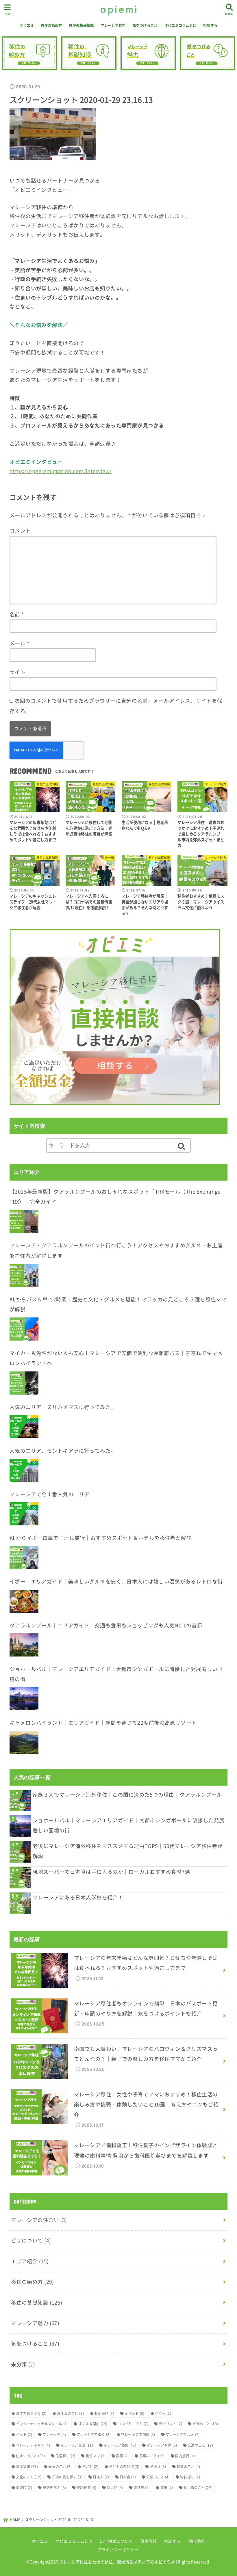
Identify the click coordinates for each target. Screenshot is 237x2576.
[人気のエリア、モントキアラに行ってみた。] (24, 1470)
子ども (90, 2467)
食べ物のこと (198, 2488)
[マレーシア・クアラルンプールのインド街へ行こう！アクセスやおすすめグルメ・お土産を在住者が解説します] (24, 1275)
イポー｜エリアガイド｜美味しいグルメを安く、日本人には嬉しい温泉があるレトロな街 (116, 1581)
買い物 (115, 2488)
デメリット (170, 2424)
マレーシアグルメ (183, 2434)
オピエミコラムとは (180, 25)
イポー (163, 2413)
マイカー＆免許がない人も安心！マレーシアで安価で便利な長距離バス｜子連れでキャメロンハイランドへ (116, 1358)
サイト (17, 672)
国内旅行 (185, 2456)
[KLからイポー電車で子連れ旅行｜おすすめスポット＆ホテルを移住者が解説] (24, 1557)
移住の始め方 (51, 25)
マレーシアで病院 (138, 2434)
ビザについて (31, 2240)
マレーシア (54, 2434)
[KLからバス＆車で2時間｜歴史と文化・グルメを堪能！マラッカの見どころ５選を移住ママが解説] (24, 1329)
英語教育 (86, 2488)
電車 (167, 2488)
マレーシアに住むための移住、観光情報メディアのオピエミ (115, 2562)
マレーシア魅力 (113, 25)
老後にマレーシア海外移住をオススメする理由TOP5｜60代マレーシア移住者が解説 (128, 1851)
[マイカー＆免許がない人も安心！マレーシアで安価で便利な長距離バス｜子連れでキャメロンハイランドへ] (24, 1383)
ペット (24, 2434)
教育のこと (188, 2467)
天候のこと (60, 2467)
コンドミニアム (133, 2424)
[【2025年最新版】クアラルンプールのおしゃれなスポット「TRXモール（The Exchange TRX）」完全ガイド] (24, 1221)
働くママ (96, 2456)
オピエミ (27, 25)
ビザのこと (205, 2424)
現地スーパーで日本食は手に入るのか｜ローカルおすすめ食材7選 (111, 1872)
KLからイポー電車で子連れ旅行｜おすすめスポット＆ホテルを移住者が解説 (101, 1538)
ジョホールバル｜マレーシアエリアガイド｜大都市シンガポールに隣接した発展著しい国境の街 (116, 1674)
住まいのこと (30, 2456)
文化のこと (29, 2477)
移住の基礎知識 (81, 25)
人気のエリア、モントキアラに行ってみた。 (63, 1451)
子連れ (158, 2467)
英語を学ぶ (54, 2488)
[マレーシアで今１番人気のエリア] (24, 1514)
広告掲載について (116, 2541)
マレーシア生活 (77, 2445)
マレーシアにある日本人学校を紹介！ (78, 1897)
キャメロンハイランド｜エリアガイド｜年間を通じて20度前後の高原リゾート (103, 1723)
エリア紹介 (30, 2261)
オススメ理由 (93, 2424)
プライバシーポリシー (118, 2549)
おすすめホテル (31, 2413)
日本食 (128, 2477)
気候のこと (158, 2477)
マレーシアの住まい (39, 2220)
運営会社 (148, 2541)
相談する (210, 25)
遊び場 (142, 2488)
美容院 (24, 2488)
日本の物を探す (67, 2477)
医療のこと (152, 2456)
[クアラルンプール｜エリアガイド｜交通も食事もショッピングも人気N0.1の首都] (24, 1645)
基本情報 (27, 2467)
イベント (134, 2413)
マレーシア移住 (120, 2445)
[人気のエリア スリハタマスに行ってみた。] (24, 1427)
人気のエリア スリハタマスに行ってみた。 (63, 1407)
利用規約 (196, 2541)
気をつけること (145, 25)
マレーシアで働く (94, 2434)
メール (19, 643)
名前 (17, 614)
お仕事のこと (70, 2413)
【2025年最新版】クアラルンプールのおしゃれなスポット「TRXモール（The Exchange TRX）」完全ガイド (115, 1197)
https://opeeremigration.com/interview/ (61, 471)
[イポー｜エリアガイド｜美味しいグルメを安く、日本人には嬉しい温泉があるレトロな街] (24, 1601)
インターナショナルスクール (42, 2424)
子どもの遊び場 (124, 2467)
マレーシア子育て (33, 2445)
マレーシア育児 (162, 2445)
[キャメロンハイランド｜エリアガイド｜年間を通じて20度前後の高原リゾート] (24, 1742)
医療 (123, 2456)
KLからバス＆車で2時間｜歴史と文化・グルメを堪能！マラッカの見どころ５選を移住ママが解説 (118, 1304)
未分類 (23, 2364)
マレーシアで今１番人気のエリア (50, 1494)
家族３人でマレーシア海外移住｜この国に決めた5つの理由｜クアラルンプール (127, 1795)
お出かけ (104, 2413)
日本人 (101, 2477)
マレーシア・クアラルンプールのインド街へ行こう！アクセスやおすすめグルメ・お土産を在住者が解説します (116, 1250)
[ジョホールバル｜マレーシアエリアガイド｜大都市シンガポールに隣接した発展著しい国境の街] (24, 1699)
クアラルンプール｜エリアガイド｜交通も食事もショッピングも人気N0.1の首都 (106, 1625)
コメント (20, 531)
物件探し (190, 2477)
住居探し (65, 2456)
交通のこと (200, 2445)
